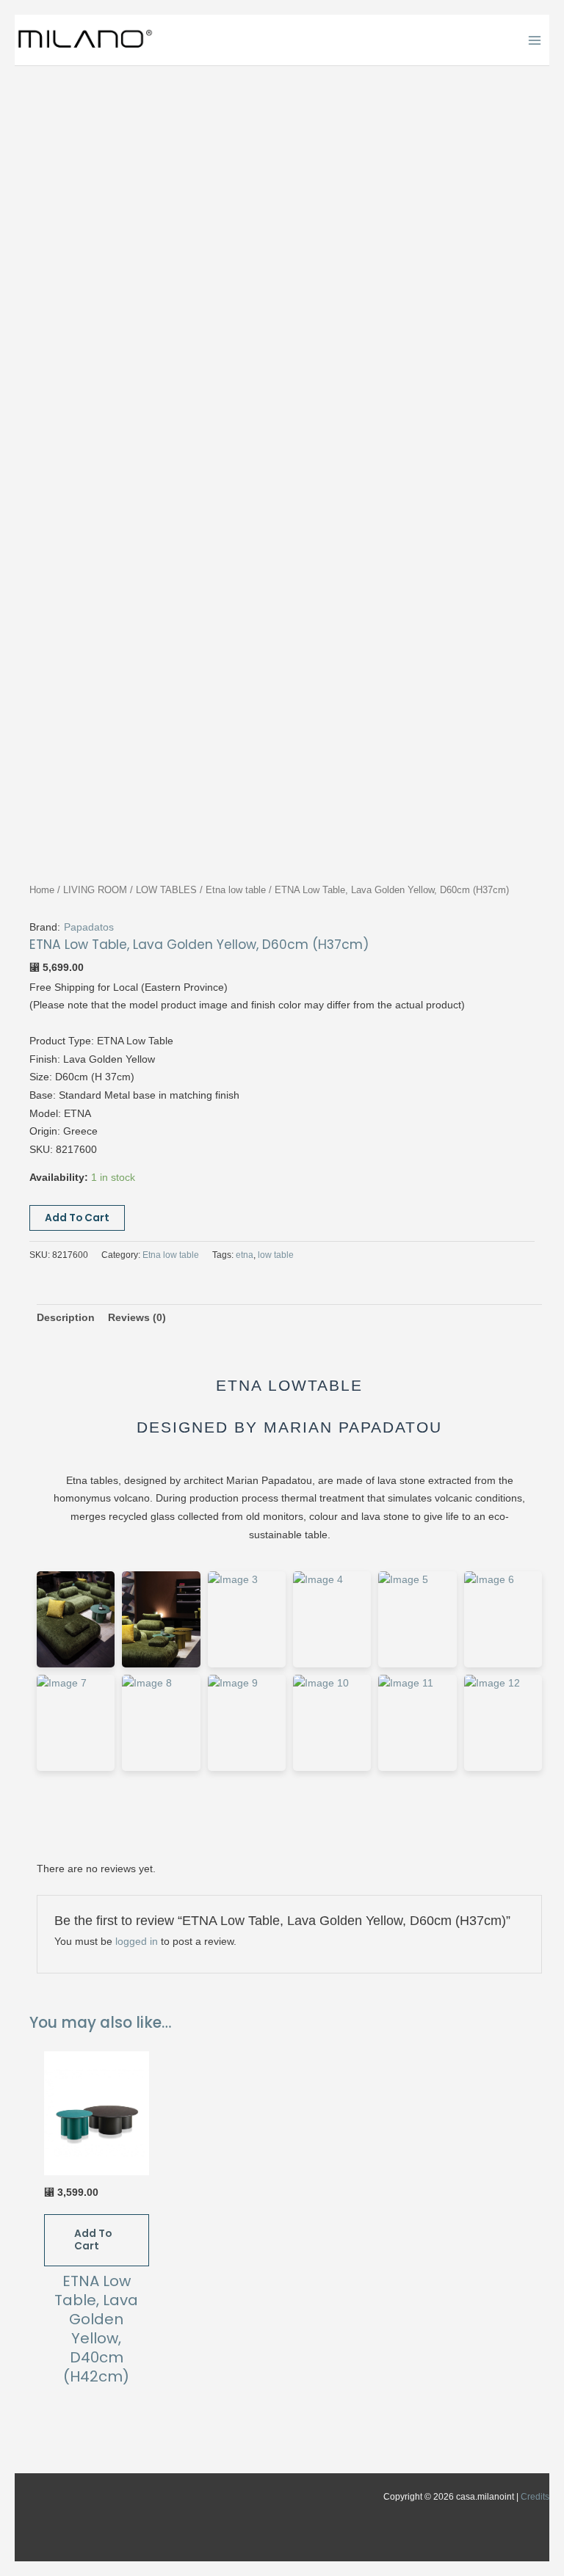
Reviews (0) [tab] (137, 1318)
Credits (535, 2497)
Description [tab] (66, 1318)
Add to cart (77, 1218)
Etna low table (236, 890)
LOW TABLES (166, 890)
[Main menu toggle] (535, 40)
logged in (137, 1942)
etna (245, 1255)
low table (276, 1255)
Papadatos (89, 927)
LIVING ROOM (95, 890)
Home (42, 890)
